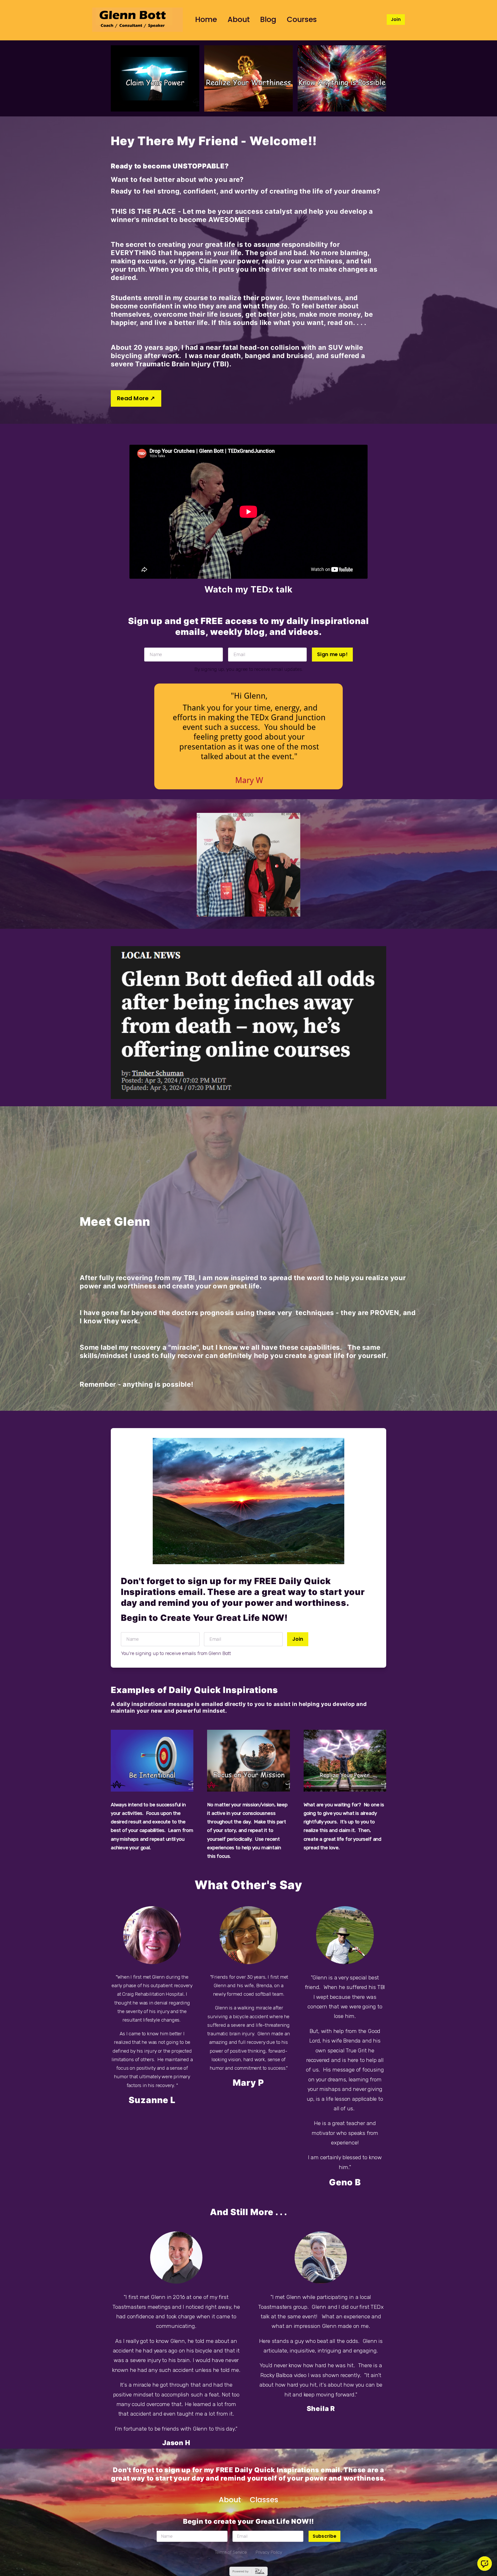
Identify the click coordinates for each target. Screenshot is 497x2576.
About (239, 19)
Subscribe (324, 2536)
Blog (268, 19)
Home (206, 19)
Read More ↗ (136, 398)
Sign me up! (332, 654)
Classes (264, 2500)
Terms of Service (231, 2552)
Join (396, 19)
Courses (302, 19)
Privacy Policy (269, 2552)
